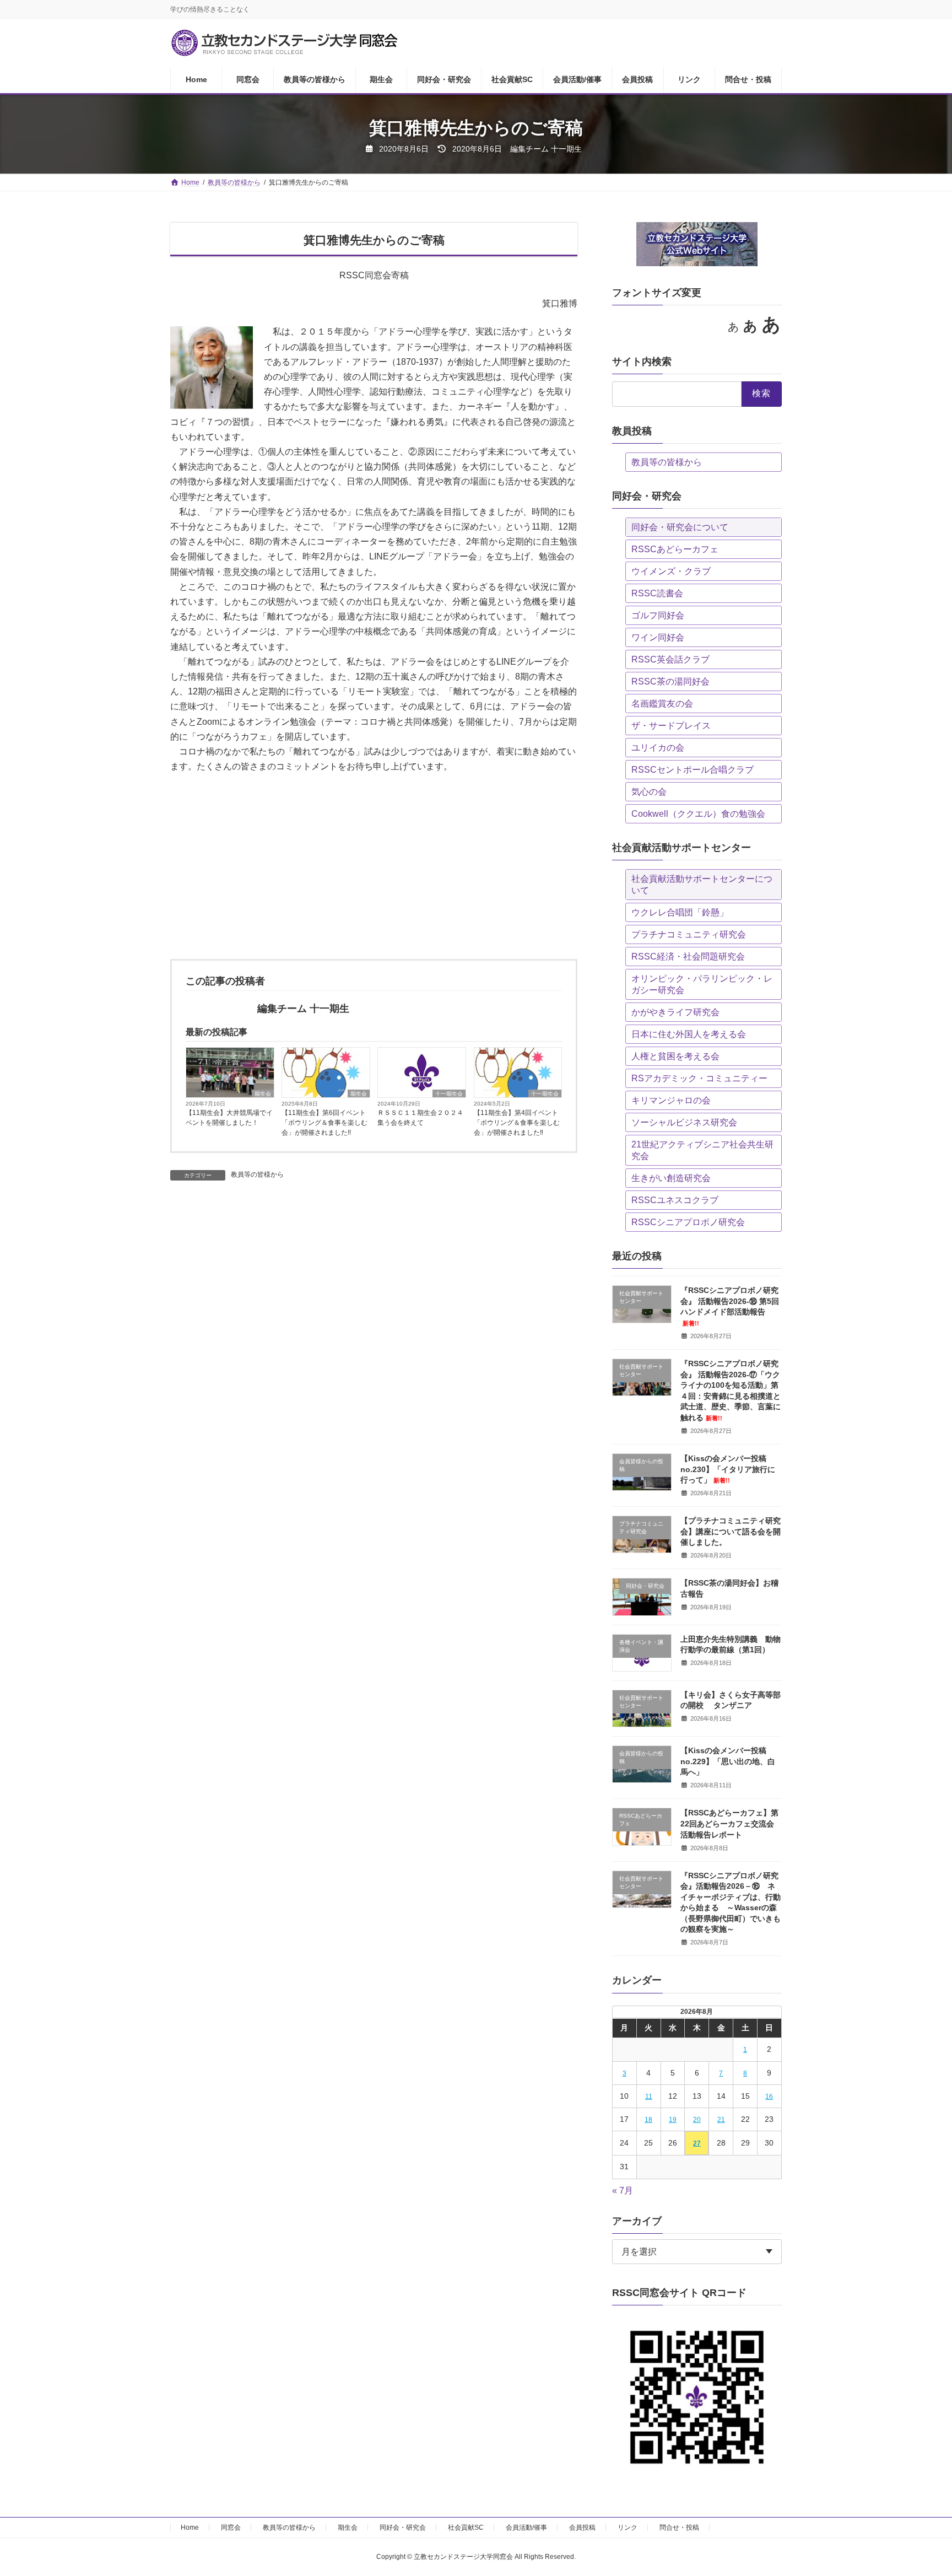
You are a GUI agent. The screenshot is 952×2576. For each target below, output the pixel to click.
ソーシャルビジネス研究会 (684, 1122)
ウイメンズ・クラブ (671, 571)
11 (649, 2097)
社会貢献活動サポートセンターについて (702, 885)
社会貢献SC (466, 2528)
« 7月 (623, 2190)
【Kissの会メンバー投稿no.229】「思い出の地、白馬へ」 (728, 1761)
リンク (628, 2528)
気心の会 (649, 792)
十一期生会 (449, 1094)
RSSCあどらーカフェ (675, 549)
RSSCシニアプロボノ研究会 (688, 1222)
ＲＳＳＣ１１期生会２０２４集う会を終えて (420, 1118)
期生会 (263, 1094)
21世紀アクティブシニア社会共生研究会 (702, 1150)
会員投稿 (582, 2528)
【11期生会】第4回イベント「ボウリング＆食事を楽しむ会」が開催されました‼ (517, 1123)
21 (721, 2120)
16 (770, 2097)
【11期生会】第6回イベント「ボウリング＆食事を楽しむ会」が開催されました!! (324, 1123)
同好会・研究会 (403, 2528)
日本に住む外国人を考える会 (689, 1034)
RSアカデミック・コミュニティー (699, 1078)
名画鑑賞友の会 (662, 704)
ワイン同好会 (658, 637)
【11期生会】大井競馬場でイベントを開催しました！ (229, 1118)
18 (648, 2120)
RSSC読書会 (657, 593)
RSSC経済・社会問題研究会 (688, 956)
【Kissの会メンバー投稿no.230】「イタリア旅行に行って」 (728, 1469)
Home (190, 2528)
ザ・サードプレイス (671, 726)
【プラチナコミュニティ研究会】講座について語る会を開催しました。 (731, 1531)
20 (697, 2120)
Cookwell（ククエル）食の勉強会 (698, 814)
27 (697, 2143)
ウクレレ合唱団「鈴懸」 (680, 912)
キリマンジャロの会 (671, 1100)
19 (673, 2120)
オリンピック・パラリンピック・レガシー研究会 (702, 984)
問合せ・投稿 (679, 2528)
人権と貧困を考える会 (675, 1056)
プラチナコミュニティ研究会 (689, 934)
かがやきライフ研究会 (675, 1012)
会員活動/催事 (526, 2528)
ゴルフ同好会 (658, 615)
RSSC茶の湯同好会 (670, 681)
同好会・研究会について (680, 527)
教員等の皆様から (257, 1174)
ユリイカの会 (658, 748)
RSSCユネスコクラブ (675, 1200)
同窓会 (231, 2528)
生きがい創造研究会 (671, 1178)
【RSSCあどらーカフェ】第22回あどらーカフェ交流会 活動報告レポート (729, 1823)
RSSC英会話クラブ (670, 659)
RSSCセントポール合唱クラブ (693, 770)
